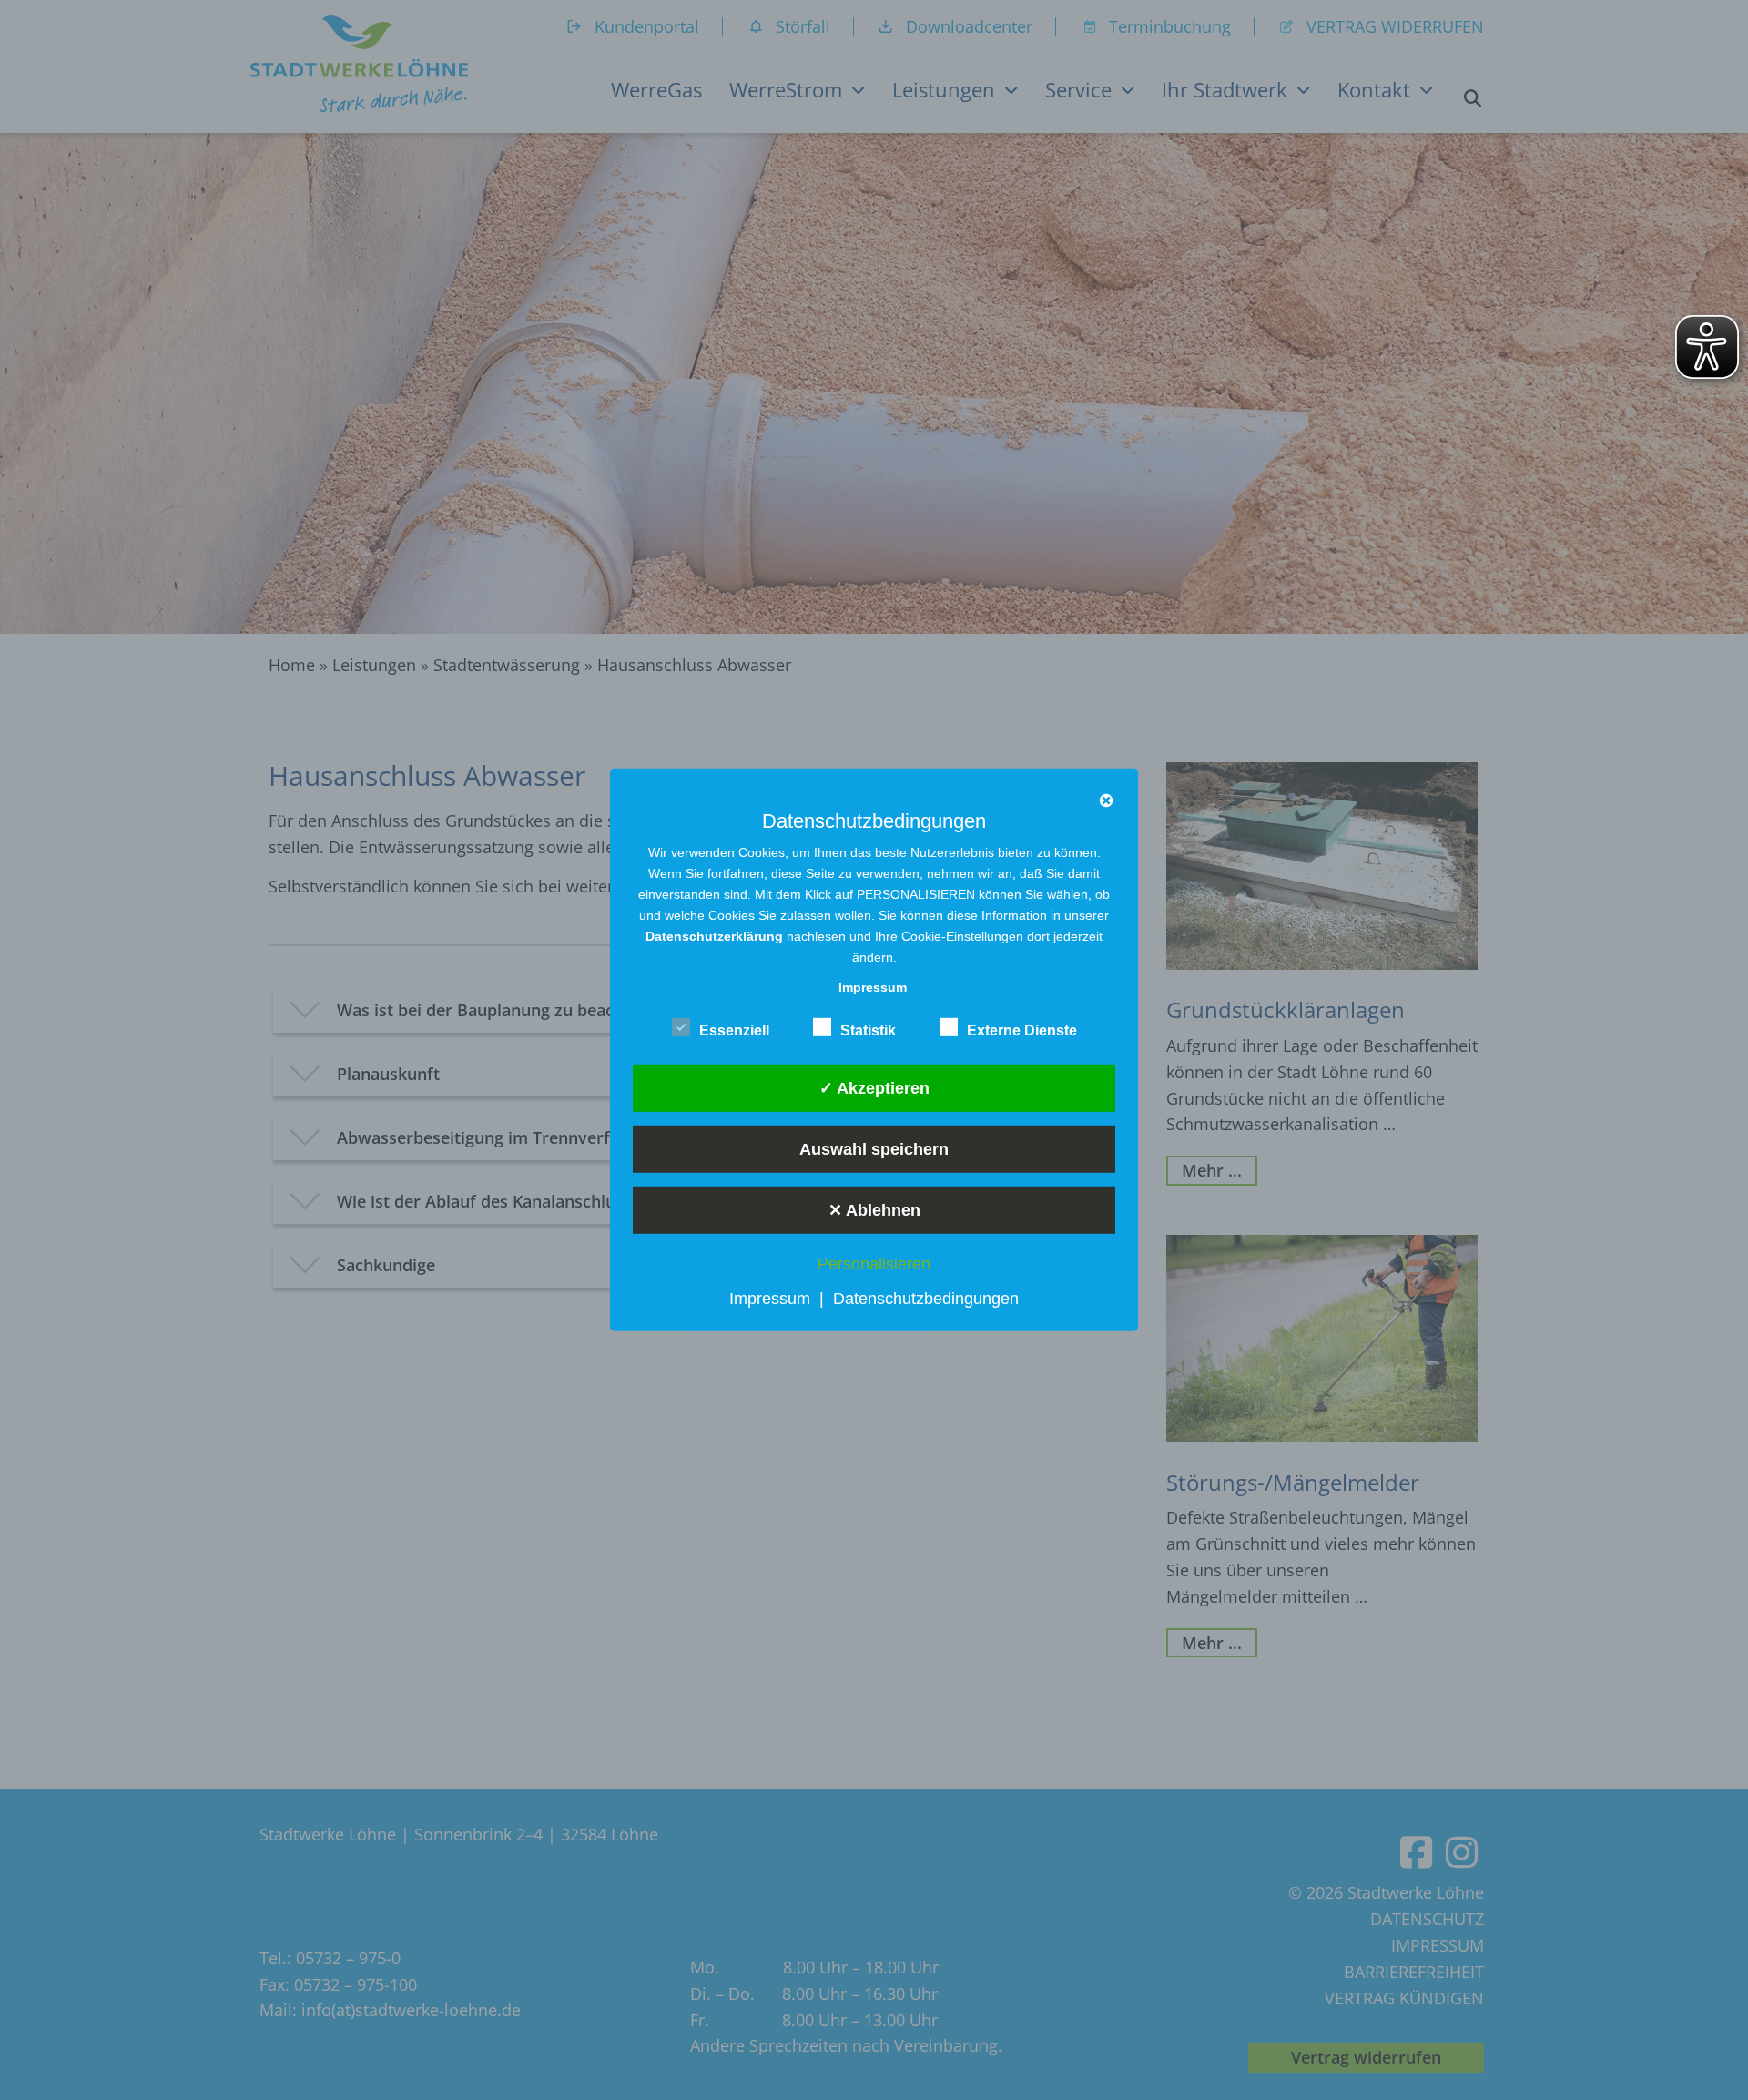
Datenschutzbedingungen (926, 1299)
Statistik (868, 1030)
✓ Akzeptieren (874, 1087)
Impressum (770, 1299)
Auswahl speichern (874, 1148)
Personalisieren (874, 1264)
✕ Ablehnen (874, 1209)
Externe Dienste (1022, 1030)
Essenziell (734, 1030)
